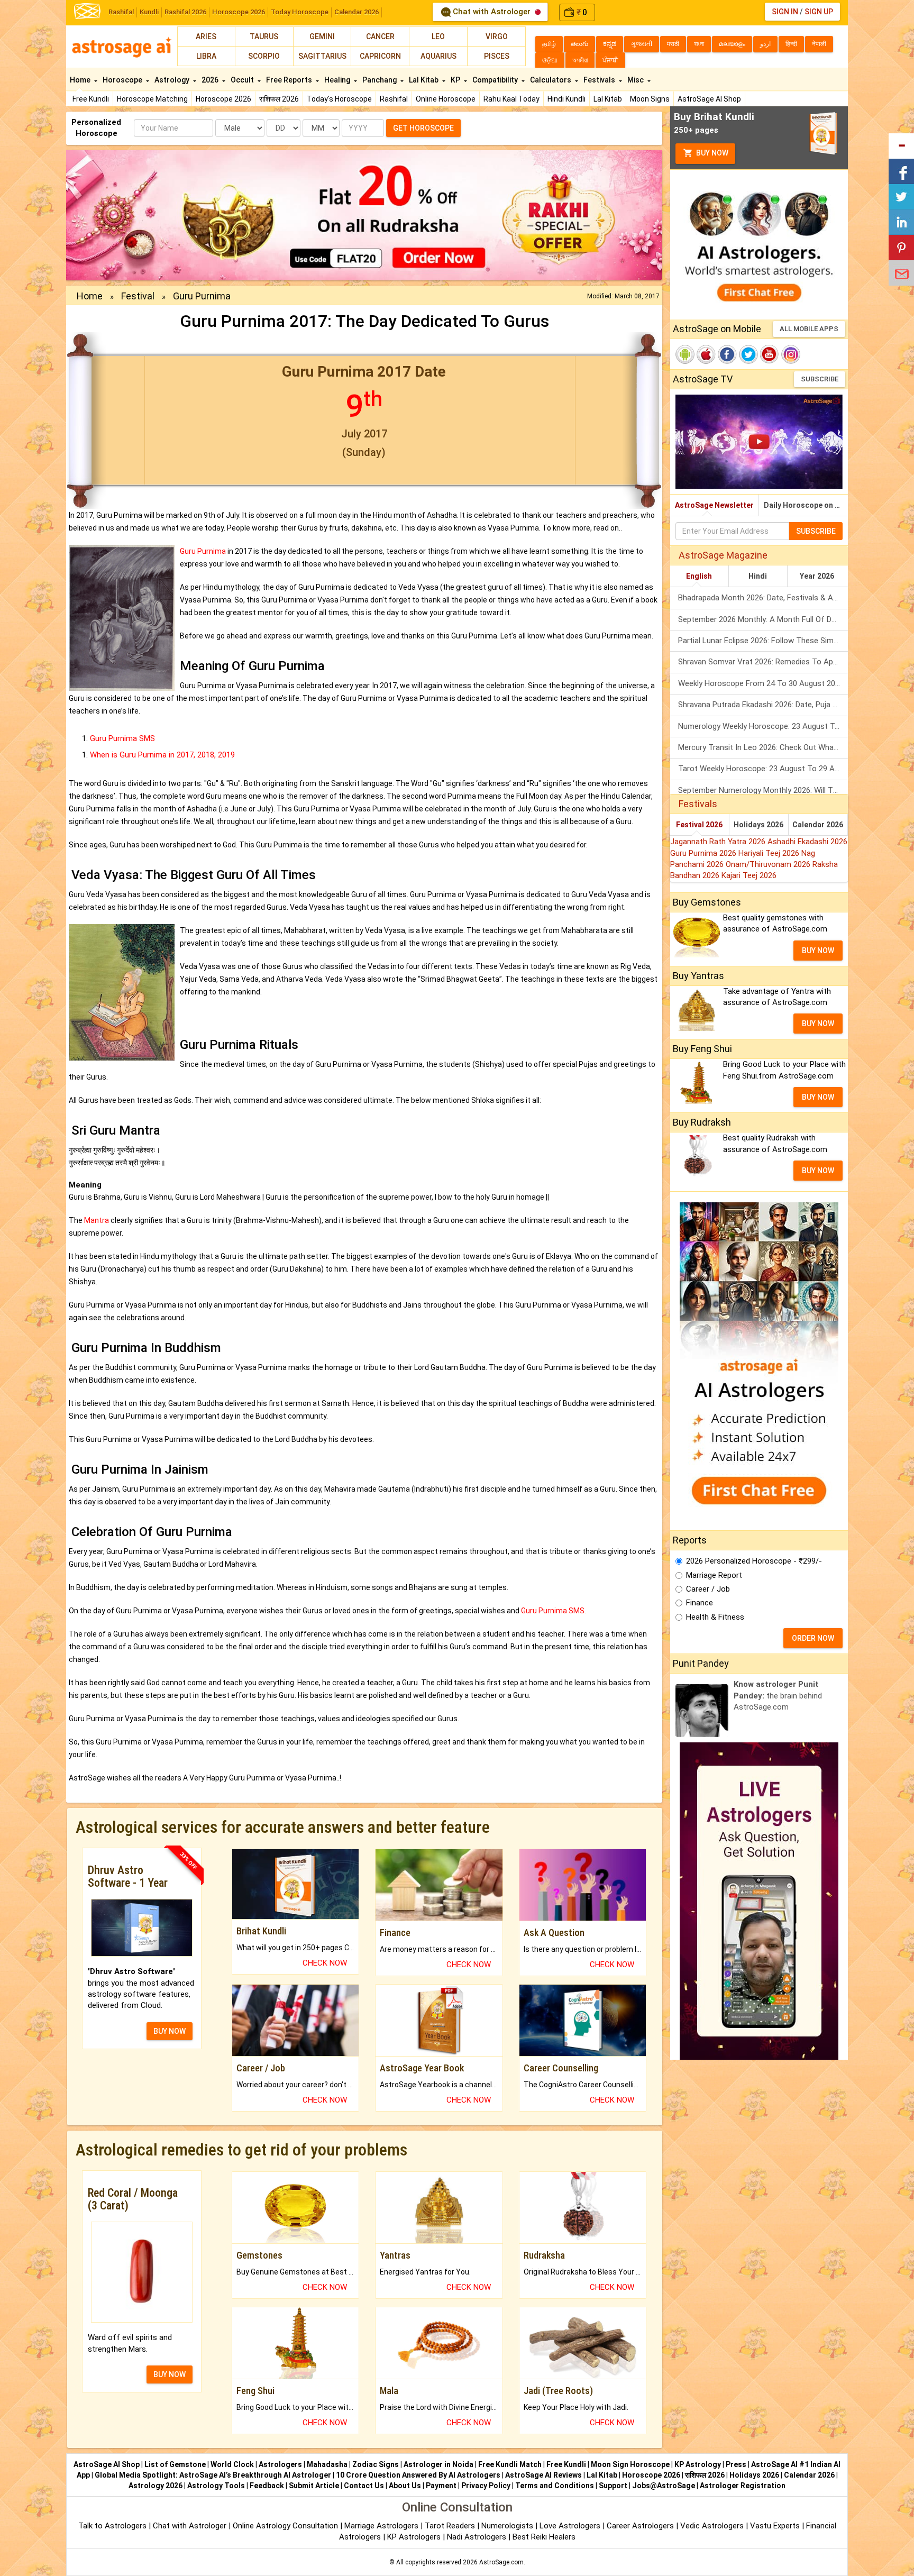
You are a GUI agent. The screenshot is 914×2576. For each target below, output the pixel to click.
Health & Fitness (715, 1617)
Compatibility (496, 80)
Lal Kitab (608, 99)
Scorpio (264, 56)
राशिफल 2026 (279, 99)
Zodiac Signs (376, 2464)
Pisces (497, 56)
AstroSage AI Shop (709, 99)
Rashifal (121, 12)
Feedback (267, 2486)
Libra (206, 56)
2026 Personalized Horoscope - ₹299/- (754, 1561)
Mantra (97, 1220)
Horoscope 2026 (239, 12)
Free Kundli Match (510, 2464)
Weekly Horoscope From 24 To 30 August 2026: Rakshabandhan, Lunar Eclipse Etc (763, 683)
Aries (206, 36)
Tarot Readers (451, 2526)
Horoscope (123, 80)
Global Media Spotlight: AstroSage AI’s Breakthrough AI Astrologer (213, 2475)
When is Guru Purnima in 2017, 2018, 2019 (162, 755)
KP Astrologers (415, 2537)
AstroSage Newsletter (714, 505)
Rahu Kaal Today (511, 99)
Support (613, 2486)
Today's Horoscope (339, 99)
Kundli (149, 12)
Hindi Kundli (566, 99)
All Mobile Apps (809, 329)
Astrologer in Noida (438, 2464)
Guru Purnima (203, 551)
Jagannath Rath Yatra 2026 (719, 842)
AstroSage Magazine (723, 555)
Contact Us (364, 2486)
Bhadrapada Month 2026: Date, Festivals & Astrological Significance (763, 598)
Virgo (497, 36)
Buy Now (711, 153)
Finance (700, 1603)
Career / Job (708, 1589)
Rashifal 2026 (185, 12)
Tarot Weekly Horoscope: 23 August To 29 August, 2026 (763, 769)
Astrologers (280, 2464)
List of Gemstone (175, 2464)
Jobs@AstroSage (664, 2486)
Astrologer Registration (743, 2486)
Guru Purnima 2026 (704, 853)
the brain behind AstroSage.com (778, 1696)
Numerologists (508, 2526)
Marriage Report (714, 1575)
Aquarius (438, 56)
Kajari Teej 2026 (749, 875)
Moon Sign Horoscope (630, 2464)
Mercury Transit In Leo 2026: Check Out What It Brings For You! (763, 747)
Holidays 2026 (758, 825)
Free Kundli (91, 99)
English (699, 576)
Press (736, 2464)
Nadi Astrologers (477, 2537)
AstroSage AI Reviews (543, 2475)
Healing (338, 80)
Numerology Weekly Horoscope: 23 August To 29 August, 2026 (763, 726)
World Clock (232, 2464)
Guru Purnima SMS (122, 738)
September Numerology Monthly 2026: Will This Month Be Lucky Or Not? (763, 790)
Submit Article (314, 2486)
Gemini (322, 36)
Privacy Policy (486, 2486)
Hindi (758, 576)
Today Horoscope (300, 12)
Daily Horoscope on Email (806, 505)
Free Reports (290, 80)
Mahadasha (327, 2464)
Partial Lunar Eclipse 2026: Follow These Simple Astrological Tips (763, 641)
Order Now (813, 1638)
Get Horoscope (423, 128)
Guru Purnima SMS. (554, 1611)
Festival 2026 (699, 825)
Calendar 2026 (357, 12)
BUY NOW (170, 2031)
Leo (438, 36)
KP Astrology (698, 2464)
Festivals (600, 80)
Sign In (785, 12)
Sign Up (819, 12)
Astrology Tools (216, 2486)
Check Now (325, 1963)
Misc (636, 80)
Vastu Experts (775, 2526)
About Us (405, 2486)
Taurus (264, 36)
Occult (243, 80)
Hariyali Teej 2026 (770, 853)
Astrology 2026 (156, 2486)
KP (456, 80)
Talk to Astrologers (112, 2526)
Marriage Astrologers (382, 2526)
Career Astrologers (640, 2526)
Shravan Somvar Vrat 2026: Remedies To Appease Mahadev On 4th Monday (763, 662)
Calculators (551, 80)
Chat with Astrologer (492, 12)
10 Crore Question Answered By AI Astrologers (418, 2475)
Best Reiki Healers (544, 2537)
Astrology (173, 80)
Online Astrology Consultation (286, 2526)
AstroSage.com (501, 2562)
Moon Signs (650, 99)
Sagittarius (322, 56)
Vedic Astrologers (712, 2526)
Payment (441, 2486)
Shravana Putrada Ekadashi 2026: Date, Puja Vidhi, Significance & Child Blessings (763, 705)
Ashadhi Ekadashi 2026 (807, 842)
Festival (138, 296)
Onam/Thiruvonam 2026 (769, 864)
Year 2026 (817, 576)
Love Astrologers (570, 2526)
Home (81, 80)
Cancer (380, 36)
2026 (211, 80)
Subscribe (820, 379)
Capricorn (380, 56)
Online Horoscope (446, 99)
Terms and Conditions (555, 2486)
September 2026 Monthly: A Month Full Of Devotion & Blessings (763, 619)
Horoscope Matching (152, 99)
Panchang (380, 80)
